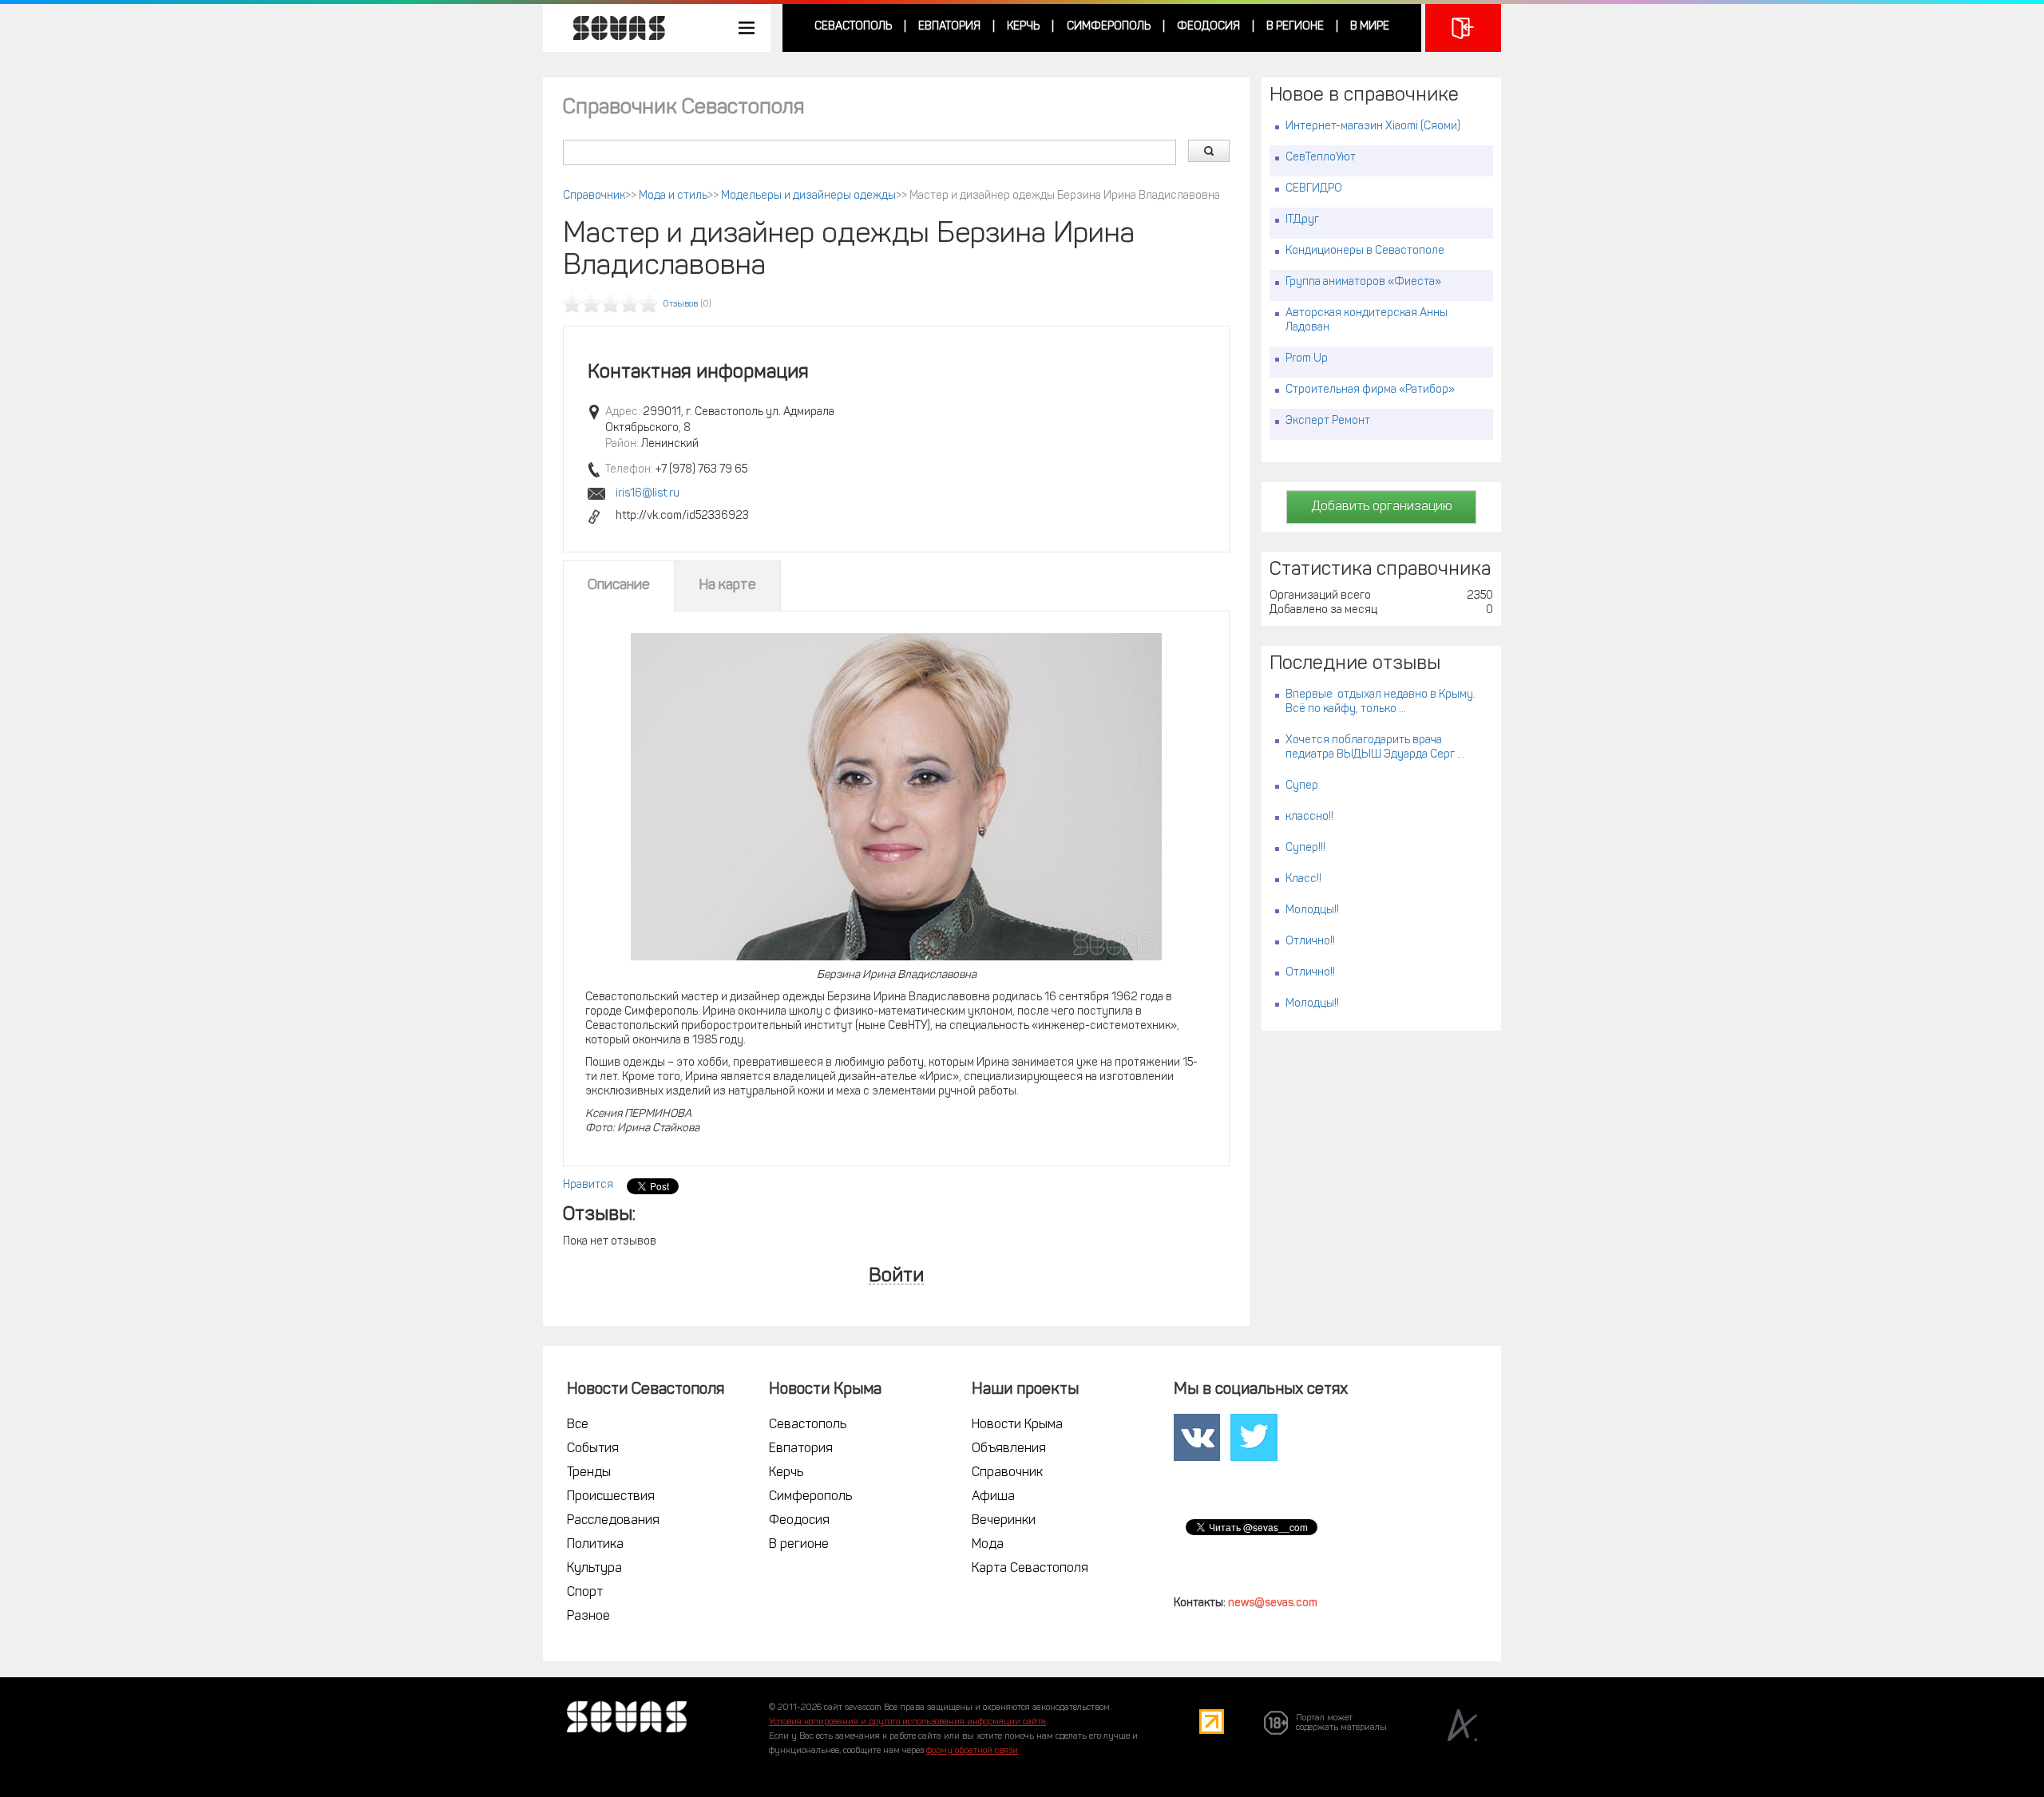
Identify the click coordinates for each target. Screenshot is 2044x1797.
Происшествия (611, 1497)
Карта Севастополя (1030, 1569)
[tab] (619, 586)
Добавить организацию (1382, 507)
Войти (896, 1277)
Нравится (588, 1185)
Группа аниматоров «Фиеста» (1363, 282)
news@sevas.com (1273, 1603)
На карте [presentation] (727, 586)
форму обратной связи (972, 1751)
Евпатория (949, 27)
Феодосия (1208, 27)
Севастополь (853, 27)
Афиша (993, 1497)
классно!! (1309, 817)
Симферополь (1109, 27)
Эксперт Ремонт (1328, 421)
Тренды (589, 1473)
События (593, 1449)
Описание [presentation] (619, 586)
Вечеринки (1004, 1521)
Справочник (594, 196)
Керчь (1023, 27)
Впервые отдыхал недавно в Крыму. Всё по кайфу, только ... (1380, 702)
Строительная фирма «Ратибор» (1370, 390)
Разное (588, 1617)
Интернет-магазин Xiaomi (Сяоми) (1373, 127)
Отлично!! (1310, 942)
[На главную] (611, 28)
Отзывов (681, 305)
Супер (1302, 786)
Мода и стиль (673, 196)
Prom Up (1307, 359)
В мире (1370, 27)
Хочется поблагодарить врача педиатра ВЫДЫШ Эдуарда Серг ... (1375, 748)
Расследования (613, 1521)
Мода (988, 1545)
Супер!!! (1305, 848)
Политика (595, 1545)
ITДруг (1302, 220)
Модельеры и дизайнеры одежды (808, 196)
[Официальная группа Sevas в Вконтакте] (1197, 1438)
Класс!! (1303, 879)
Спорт (585, 1593)
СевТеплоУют (1321, 158)
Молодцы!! (1312, 910)
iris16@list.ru (648, 494)
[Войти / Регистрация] (1463, 28)
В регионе (1295, 27)
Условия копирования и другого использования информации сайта (907, 1722)
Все (578, 1425)
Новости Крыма (1017, 1425)
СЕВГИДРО (1314, 189)
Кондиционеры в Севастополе (1365, 251)
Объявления (1009, 1449)
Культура (594, 1569)
